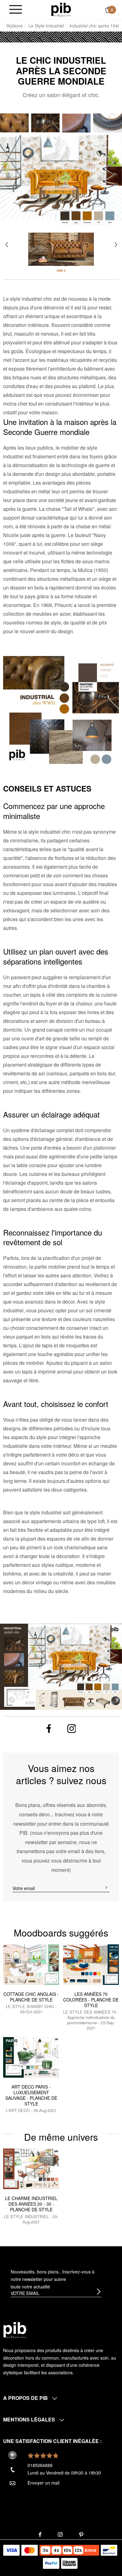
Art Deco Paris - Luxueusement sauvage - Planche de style (31, 2095)
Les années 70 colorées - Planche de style (91, 2000)
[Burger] (16, 10)
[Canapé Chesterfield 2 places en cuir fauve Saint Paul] (61, 244)
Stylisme (15, 26)
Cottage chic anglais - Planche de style (31, 1997)
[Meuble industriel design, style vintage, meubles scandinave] (61, 9)
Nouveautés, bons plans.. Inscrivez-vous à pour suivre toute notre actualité (53, 2279)
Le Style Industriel (46, 26)
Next (116, 245)
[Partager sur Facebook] (49, 1728)
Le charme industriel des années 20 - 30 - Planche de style (31, 2204)
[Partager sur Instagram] (72, 1729)
